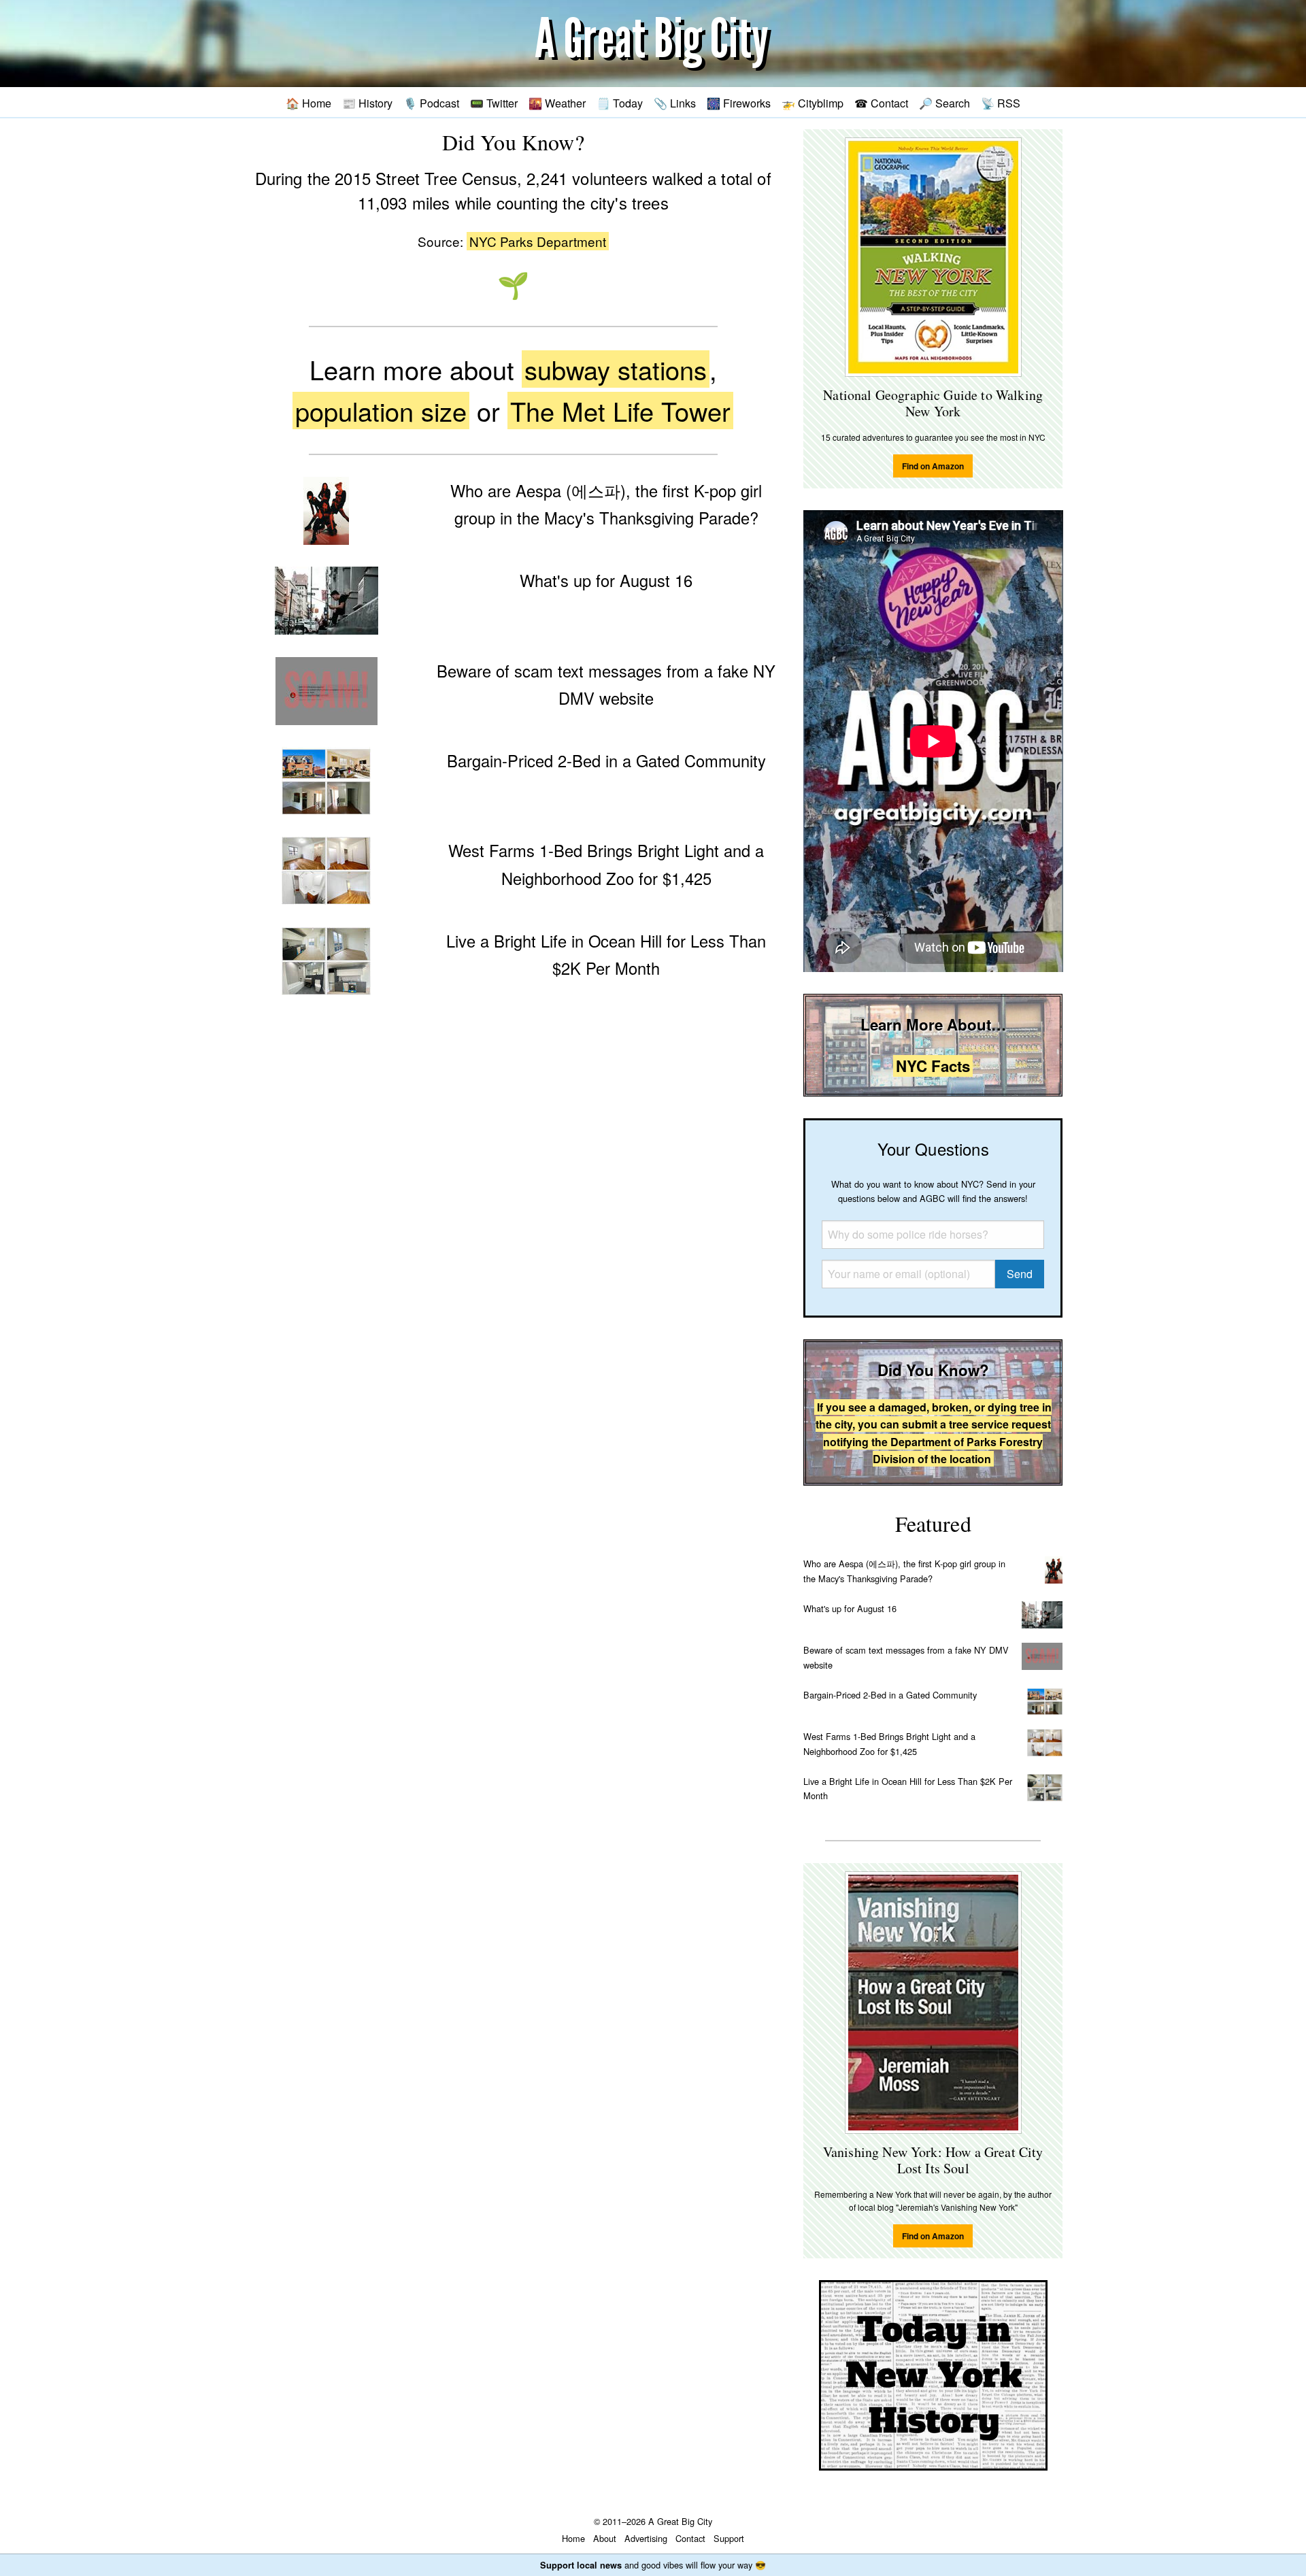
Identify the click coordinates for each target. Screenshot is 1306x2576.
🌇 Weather (557, 103)
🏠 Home (308, 103)
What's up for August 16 (850, 1608)
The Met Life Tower (620, 411)
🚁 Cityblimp (813, 103)
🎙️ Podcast (431, 103)
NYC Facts (933, 1066)
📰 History (367, 103)
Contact (690, 2538)
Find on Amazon (933, 466)
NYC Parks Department (538, 241)
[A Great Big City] (653, 44)
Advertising (646, 2538)
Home (573, 2538)
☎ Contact (881, 103)
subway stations (616, 369)
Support (729, 2538)
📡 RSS (1001, 103)
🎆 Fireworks (739, 103)
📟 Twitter (494, 103)
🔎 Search (944, 103)
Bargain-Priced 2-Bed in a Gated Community (890, 1695)
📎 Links (675, 103)
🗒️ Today (620, 103)
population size (381, 411)
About (605, 2538)
